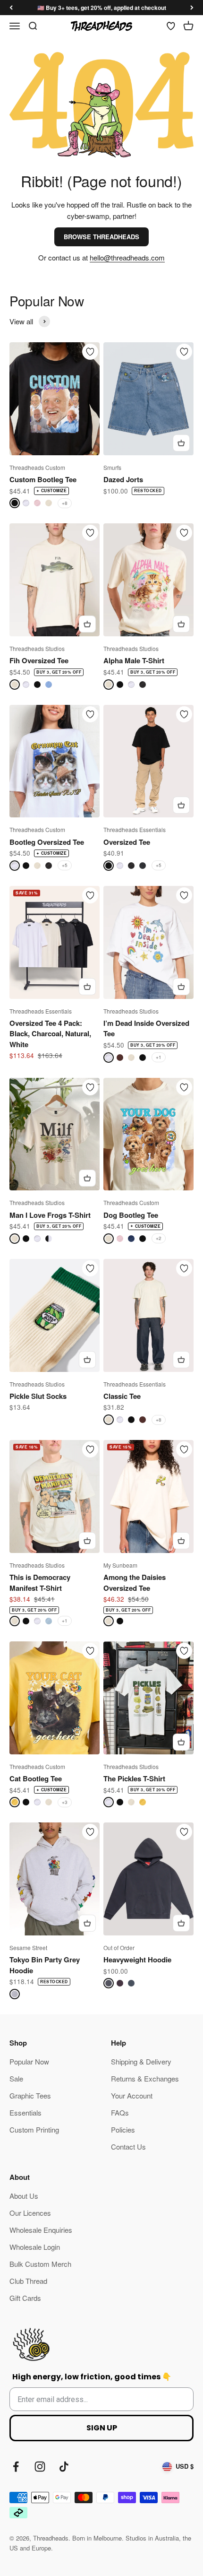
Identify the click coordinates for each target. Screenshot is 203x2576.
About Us (24, 2196)
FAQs (120, 2112)
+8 (65, 503)
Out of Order (119, 1947)
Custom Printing (34, 2129)
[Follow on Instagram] (40, 2467)
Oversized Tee (127, 842)
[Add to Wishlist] (90, 352)
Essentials (25, 2112)
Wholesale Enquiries (41, 2230)
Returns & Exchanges (145, 2078)
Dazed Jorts (123, 479)
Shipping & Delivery (141, 2061)
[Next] (192, 8)
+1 (159, 1057)
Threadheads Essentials (135, 829)
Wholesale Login (35, 2247)
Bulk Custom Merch (40, 2264)
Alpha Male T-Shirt (134, 660)
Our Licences (30, 2213)
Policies (123, 2129)
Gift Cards (25, 2298)
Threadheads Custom (37, 467)
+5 (65, 865)
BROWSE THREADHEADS (101, 237)
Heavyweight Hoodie (137, 1960)
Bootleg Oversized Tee (47, 842)
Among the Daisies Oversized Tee (135, 1583)
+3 (65, 1802)
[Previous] (11, 8)
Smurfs (112, 467)
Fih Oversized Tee (39, 660)
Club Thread (28, 2281)
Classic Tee (122, 1396)
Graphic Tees (30, 2095)
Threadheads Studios (37, 648)
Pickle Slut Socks (38, 1396)
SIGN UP (102, 2428)
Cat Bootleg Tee (36, 1778)
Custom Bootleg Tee (43, 479)
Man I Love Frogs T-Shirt (50, 1215)
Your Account (132, 2095)
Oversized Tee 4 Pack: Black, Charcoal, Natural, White (50, 1034)
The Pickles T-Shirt (134, 1778)
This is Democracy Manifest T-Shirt (40, 1583)
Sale (16, 2078)
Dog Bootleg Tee (131, 1215)
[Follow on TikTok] (64, 2467)
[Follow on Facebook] (16, 2467)
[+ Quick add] (181, 443)
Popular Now (29, 2061)
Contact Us (128, 2147)
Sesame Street (28, 1947)
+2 (159, 1238)
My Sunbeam (120, 1565)
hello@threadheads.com (127, 257)
